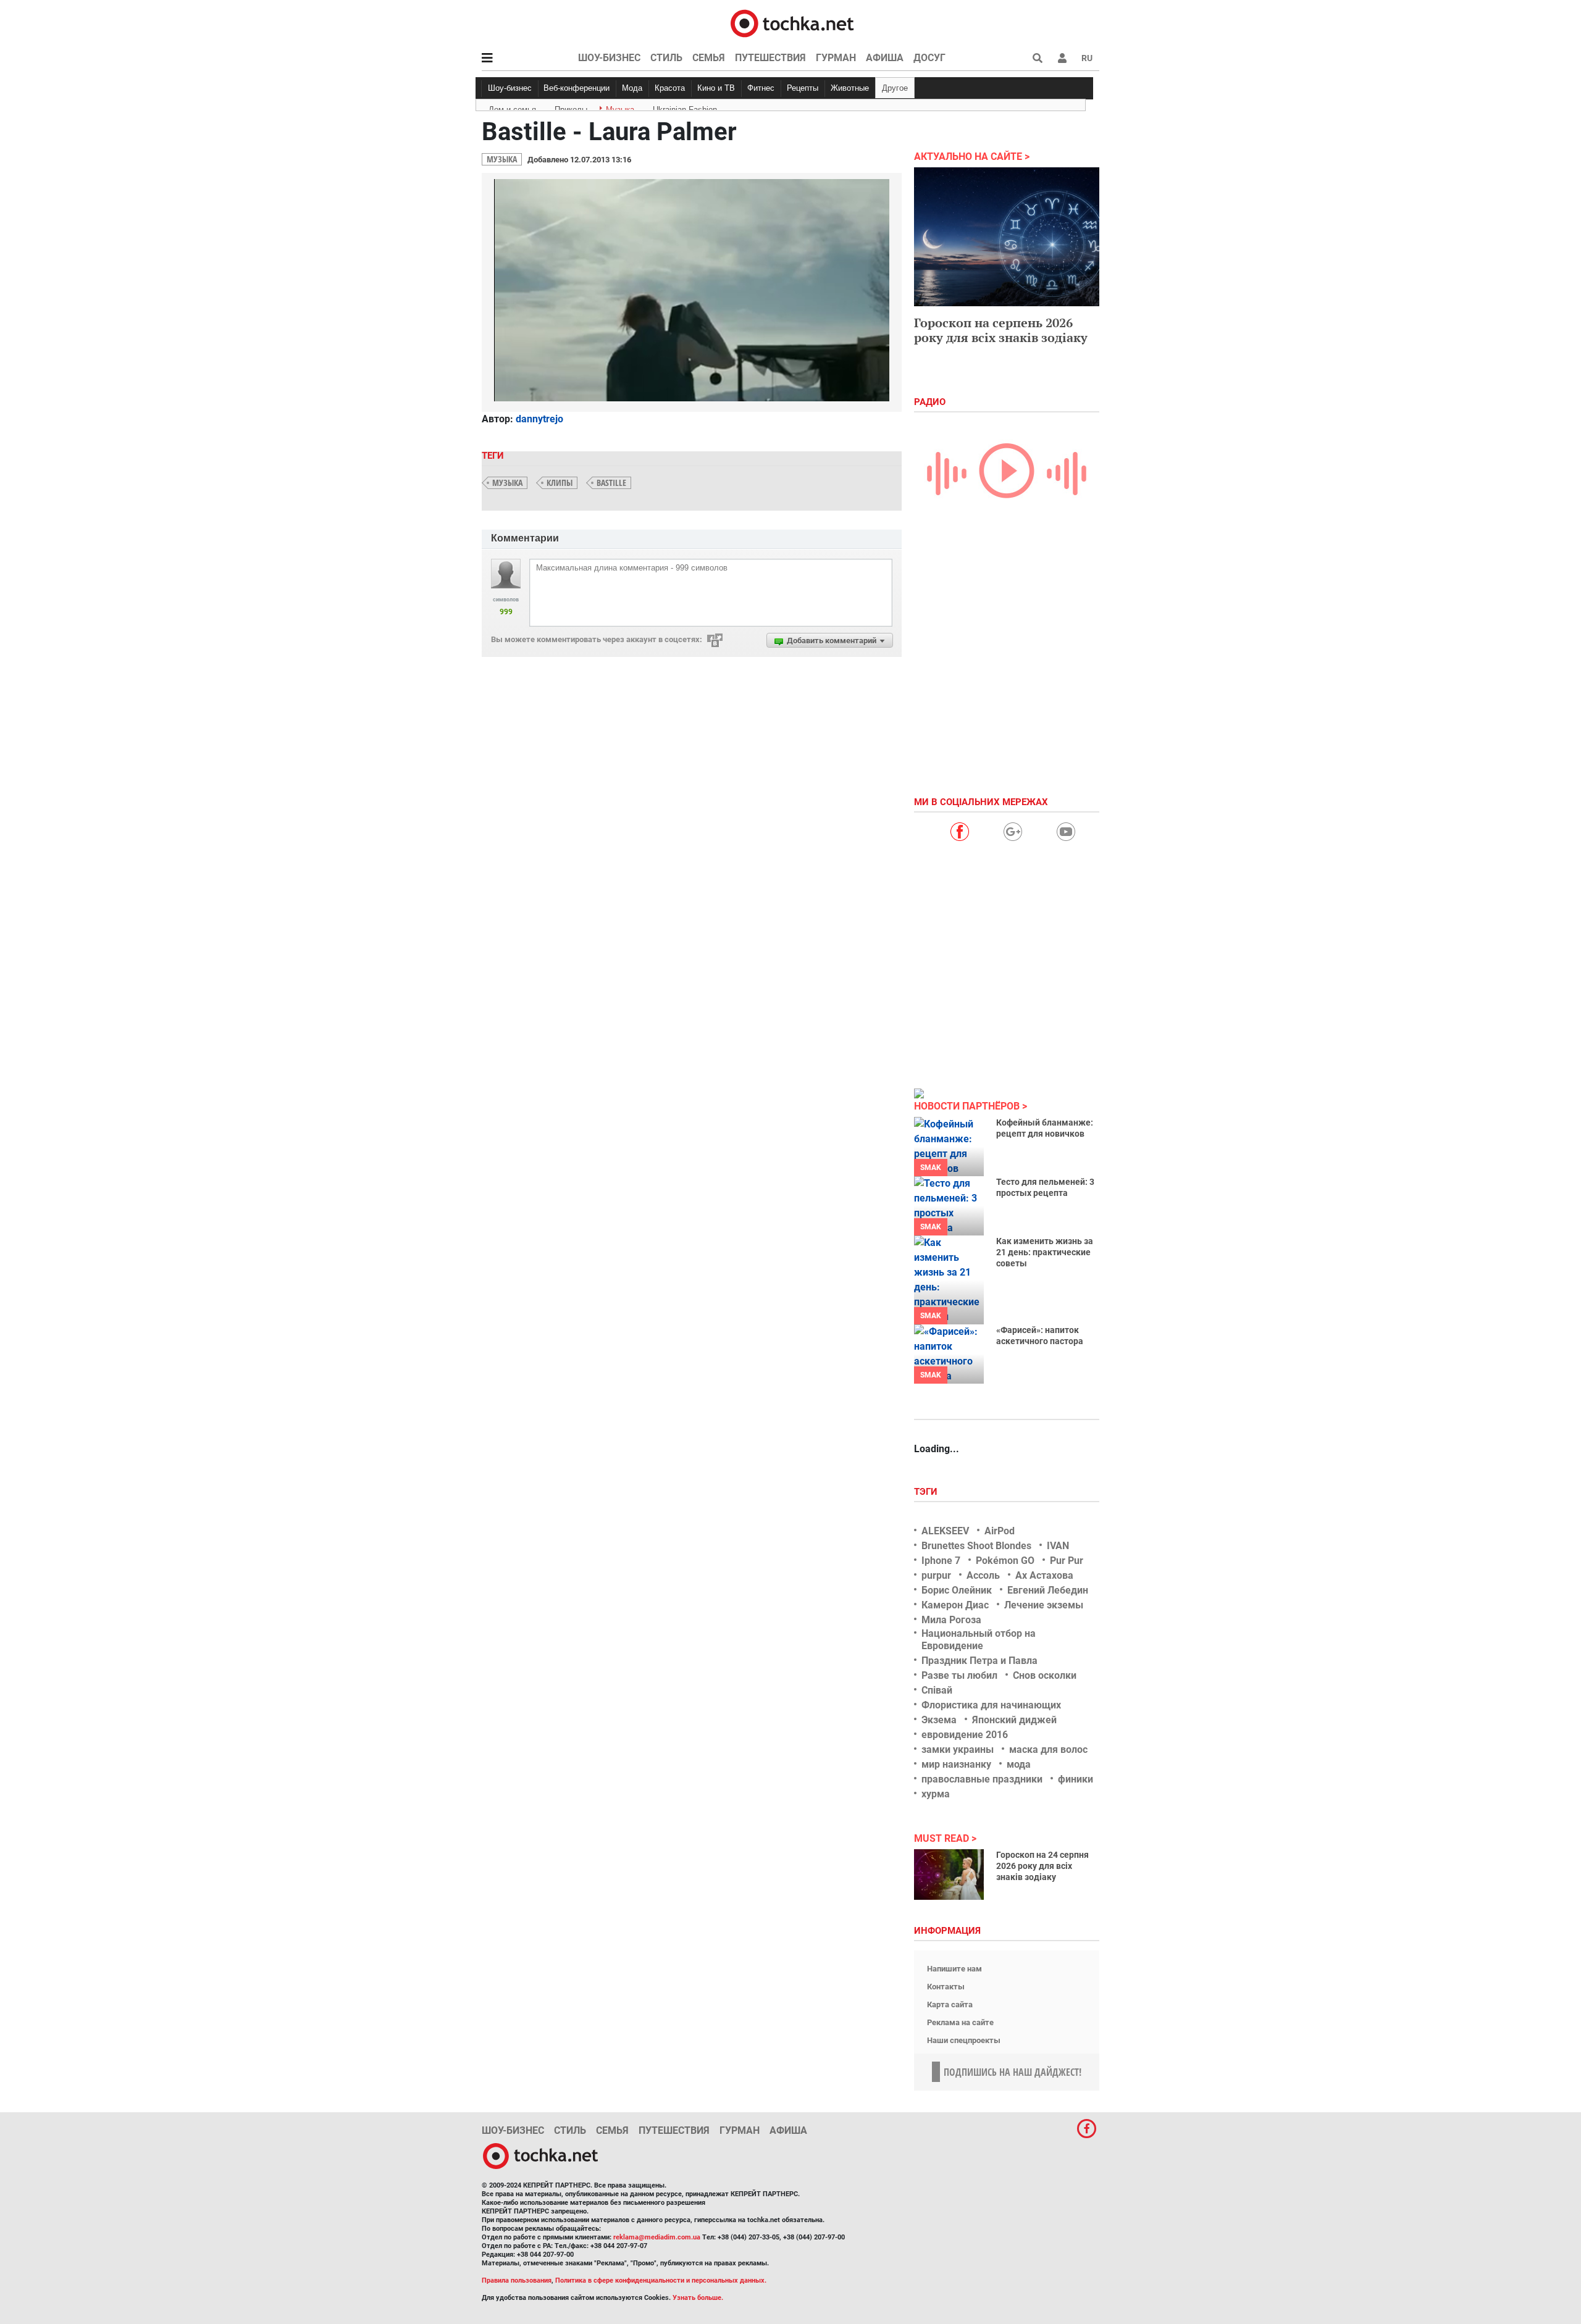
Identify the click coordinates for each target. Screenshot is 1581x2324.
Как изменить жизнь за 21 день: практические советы (1045, 1252)
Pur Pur (1067, 1561)
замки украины (958, 1749)
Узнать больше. (698, 2298)
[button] (1062, 58)
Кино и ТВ (716, 88)
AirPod (1000, 1531)
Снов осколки (1045, 1675)
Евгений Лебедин (1048, 1590)
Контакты (946, 1987)
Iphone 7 (941, 1561)
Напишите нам (954, 1969)
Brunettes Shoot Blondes (976, 1546)
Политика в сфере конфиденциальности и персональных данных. (661, 2280)
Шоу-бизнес (609, 58)
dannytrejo (539, 419)
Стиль (666, 58)
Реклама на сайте (960, 2022)
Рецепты (803, 88)
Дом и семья (512, 107)
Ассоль (983, 1575)
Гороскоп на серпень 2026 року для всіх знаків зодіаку (1001, 330)
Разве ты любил (959, 1675)
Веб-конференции (577, 88)
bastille (611, 483)
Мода (632, 88)
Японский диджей (1014, 1720)
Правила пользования (517, 2280)
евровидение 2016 (965, 1735)
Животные (850, 88)
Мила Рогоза (951, 1620)
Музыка (620, 107)
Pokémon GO (1005, 1561)
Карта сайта (950, 2004)
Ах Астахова (1044, 1575)
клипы (560, 483)
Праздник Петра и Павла (979, 1661)
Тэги (927, 1492)
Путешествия (770, 58)
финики (1076, 1779)
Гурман (836, 58)
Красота (670, 88)
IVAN (1058, 1546)
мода (1019, 1764)
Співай (937, 1690)
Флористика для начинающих (991, 1705)
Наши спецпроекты (964, 2040)
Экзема (939, 1720)
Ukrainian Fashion (685, 107)
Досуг (929, 58)
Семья (709, 58)
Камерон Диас (955, 1605)
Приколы (571, 107)
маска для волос (1048, 1749)
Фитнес (761, 88)
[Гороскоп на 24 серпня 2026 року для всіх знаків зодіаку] (949, 1875)
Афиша (885, 58)
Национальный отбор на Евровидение (979, 1639)
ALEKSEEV (945, 1531)
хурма (936, 1794)
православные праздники (982, 1779)
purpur (936, 1575)
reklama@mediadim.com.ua (657, 2237)
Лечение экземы (1044, 1605)
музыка (507, 483)
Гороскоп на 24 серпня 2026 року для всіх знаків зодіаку (1042, 1866)
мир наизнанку (956, 1764)
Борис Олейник (957, 1590)
